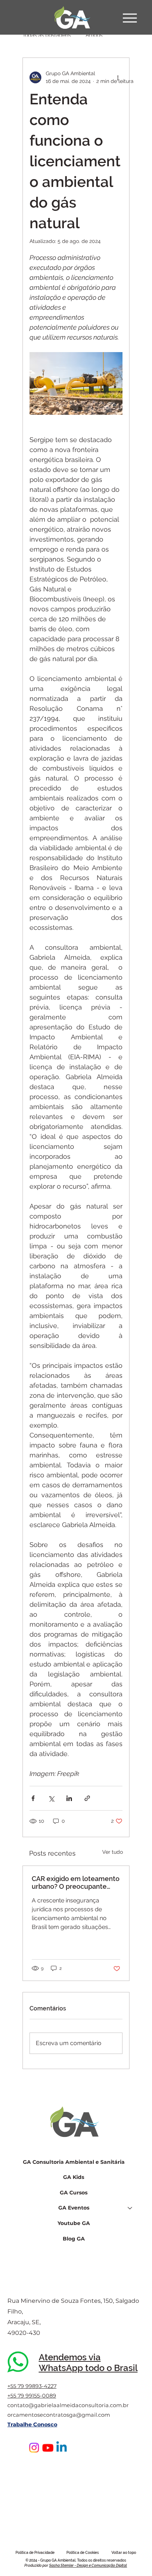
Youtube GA (74, 2223)
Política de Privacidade (35, 2553)
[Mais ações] (118, 77)
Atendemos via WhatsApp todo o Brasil (88, 2363)
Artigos (94, 35)
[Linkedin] (61, 2448)
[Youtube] (48, 2448)
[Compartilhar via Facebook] (33, 1798)
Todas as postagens (47, 35)
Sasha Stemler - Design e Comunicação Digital (88, 2565)
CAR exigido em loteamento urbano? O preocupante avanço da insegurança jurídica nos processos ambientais (76, 1883)
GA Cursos (74, 2193)
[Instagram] (34, 2448)
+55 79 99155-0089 (32, 2396)
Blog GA (74, 2239)
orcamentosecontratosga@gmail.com (59, 2415)
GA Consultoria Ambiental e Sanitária (74, 2162)
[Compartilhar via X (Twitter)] (51, 1798)
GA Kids (74, 2177)
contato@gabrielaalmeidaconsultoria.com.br (68, 2405)
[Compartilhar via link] (87, 1798)
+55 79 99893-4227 (32, 2386)
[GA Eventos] (130, 2208)
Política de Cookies (83, 2553)
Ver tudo (113, 1852)
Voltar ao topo (124, 2553)
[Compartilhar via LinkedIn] (69, 1798)
